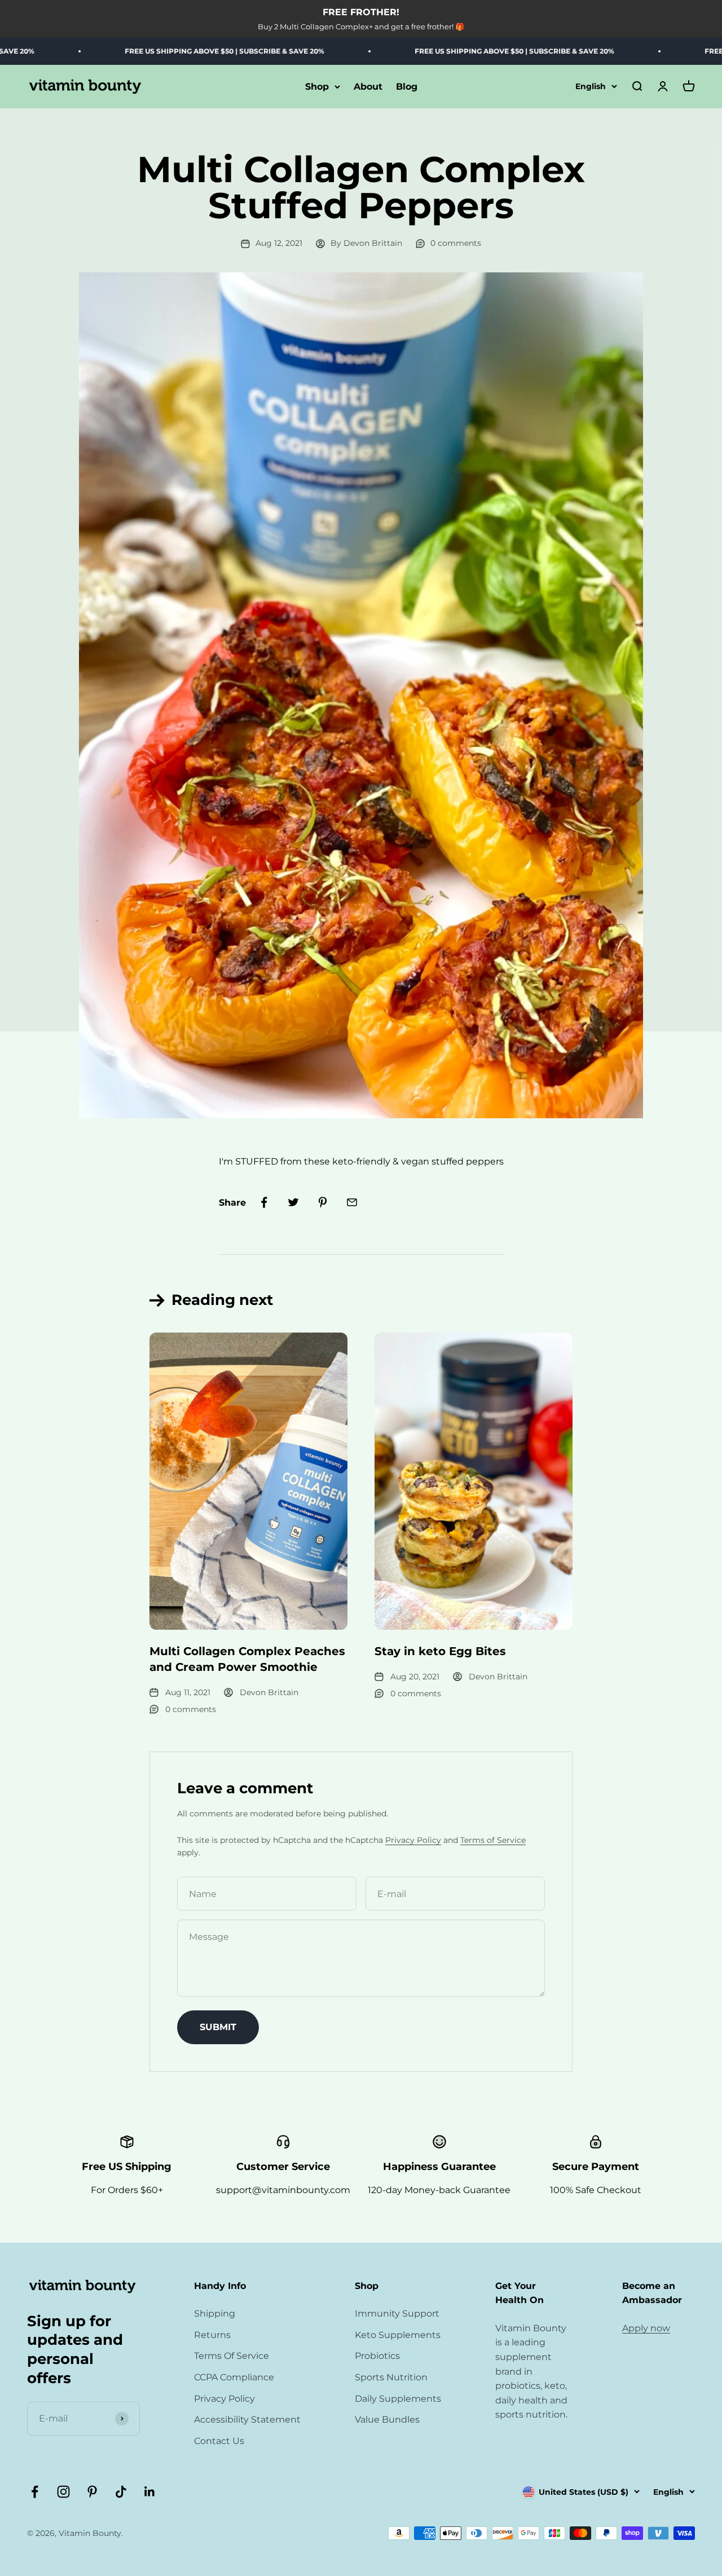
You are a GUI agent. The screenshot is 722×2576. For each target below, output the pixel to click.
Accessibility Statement (247, 2420)
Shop (317, 87)
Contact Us (219, 2441)
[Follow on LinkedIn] (150, 2492)
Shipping (215, 2313)
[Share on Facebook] (264, 1202)
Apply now (646, 2328)
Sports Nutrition (391, 2377)
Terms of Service (493, 1840)
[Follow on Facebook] (35, 2492)
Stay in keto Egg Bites (440, 1651)
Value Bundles (387, 2420)
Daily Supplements (398, 2399)
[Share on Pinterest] (323, 1202)
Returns (212, 2335)
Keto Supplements (398, 2335)
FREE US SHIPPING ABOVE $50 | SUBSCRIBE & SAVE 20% (162, 51)
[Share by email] (352, 1202)
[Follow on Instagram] (63, 2492)
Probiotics (377, 2356)
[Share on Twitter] (293, 1202)
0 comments (456, 243)
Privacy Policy (413, 1840)
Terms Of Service (232, 2356)
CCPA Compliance (234, 2377)
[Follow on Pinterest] (92, 2492)
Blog (407, 87)
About (368, 87)
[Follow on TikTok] (121, 2492)
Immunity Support (397, 2313)
